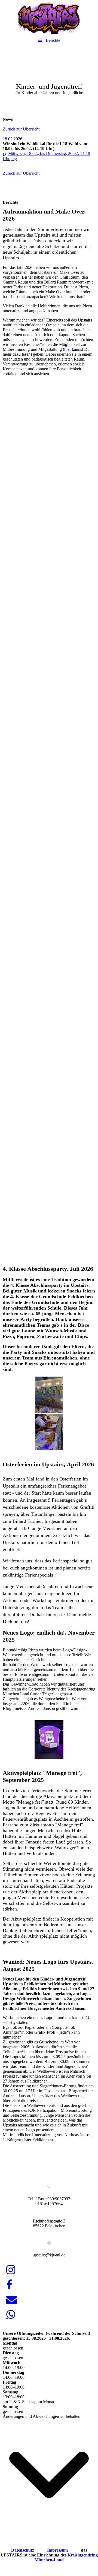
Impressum (58, 2550)
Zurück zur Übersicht (21, 129)
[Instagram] (10, 2270)
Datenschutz (23, 2550)
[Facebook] (9, 2285)
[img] (49, 18)
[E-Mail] (11, 2300)
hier (68, 349)
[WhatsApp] (10, 2315)
